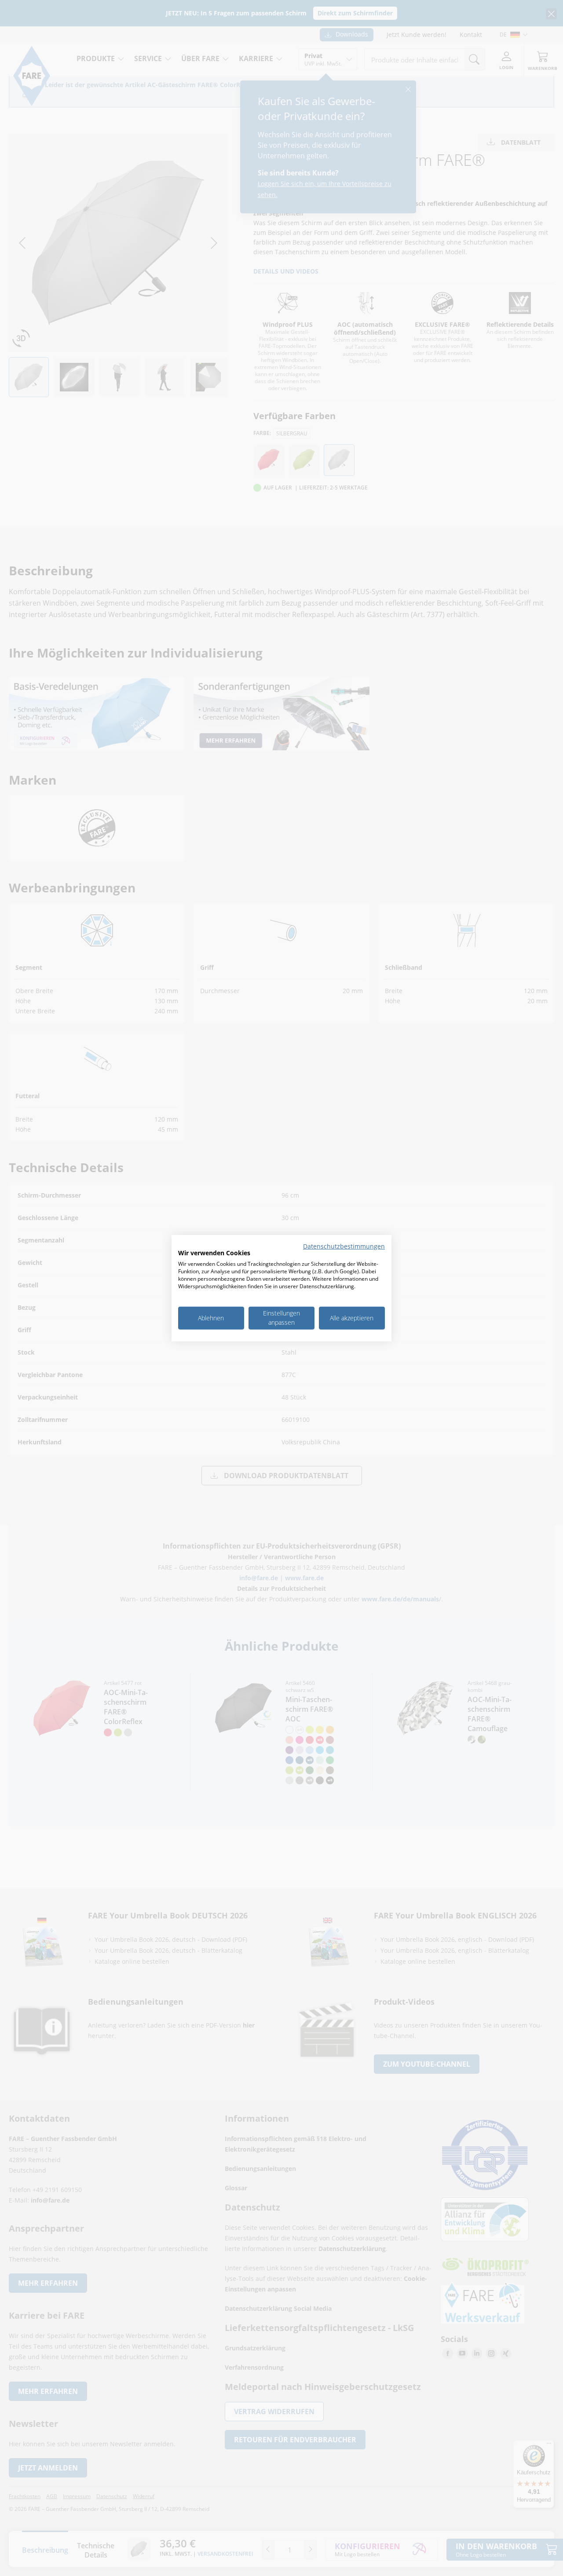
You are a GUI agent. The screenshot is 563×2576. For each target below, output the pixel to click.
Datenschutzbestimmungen (344, 1246)
